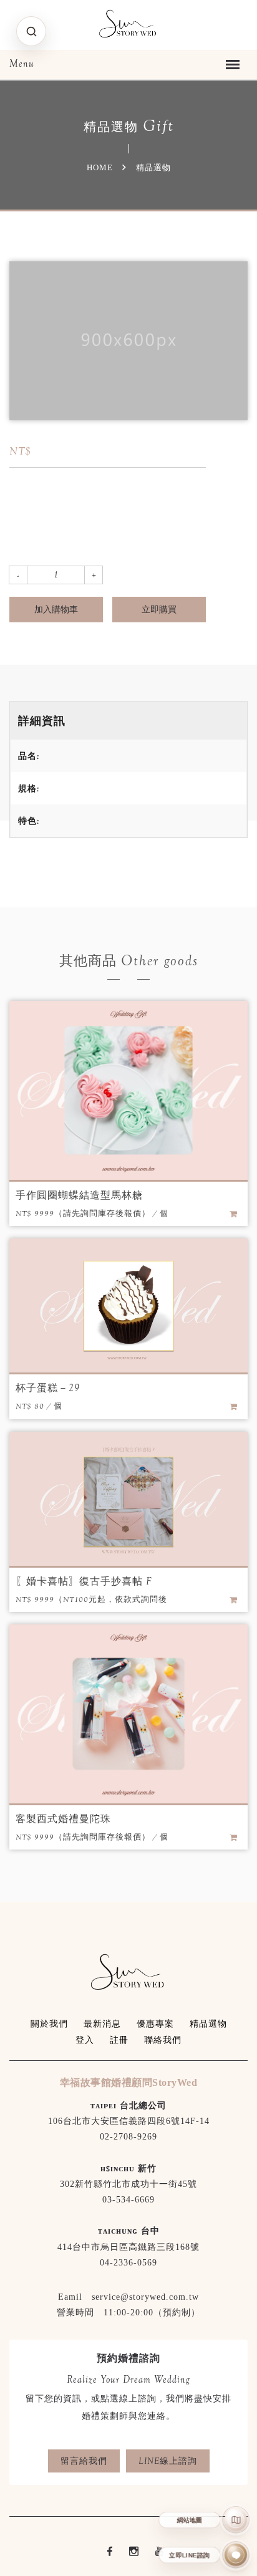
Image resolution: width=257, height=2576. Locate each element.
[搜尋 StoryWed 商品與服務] (31, 31)
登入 (85, 2040)
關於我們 (49, 2024)
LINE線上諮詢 (168, 2461)
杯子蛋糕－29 (48, 1388)
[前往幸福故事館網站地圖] (236, 2520)
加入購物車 (56, 609)
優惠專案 (155, 2024)
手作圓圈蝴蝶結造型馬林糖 (79, 1195)
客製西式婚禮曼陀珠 (63, 1819)
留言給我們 (84, 2461)
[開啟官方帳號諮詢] (236, 2555)
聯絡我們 (163, 2040)
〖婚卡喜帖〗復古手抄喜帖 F (84, 1581)
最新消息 (102, 2024)
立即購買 (159, 609)
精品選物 (208, 2024)
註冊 (119, 2040)
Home (100, 167)
